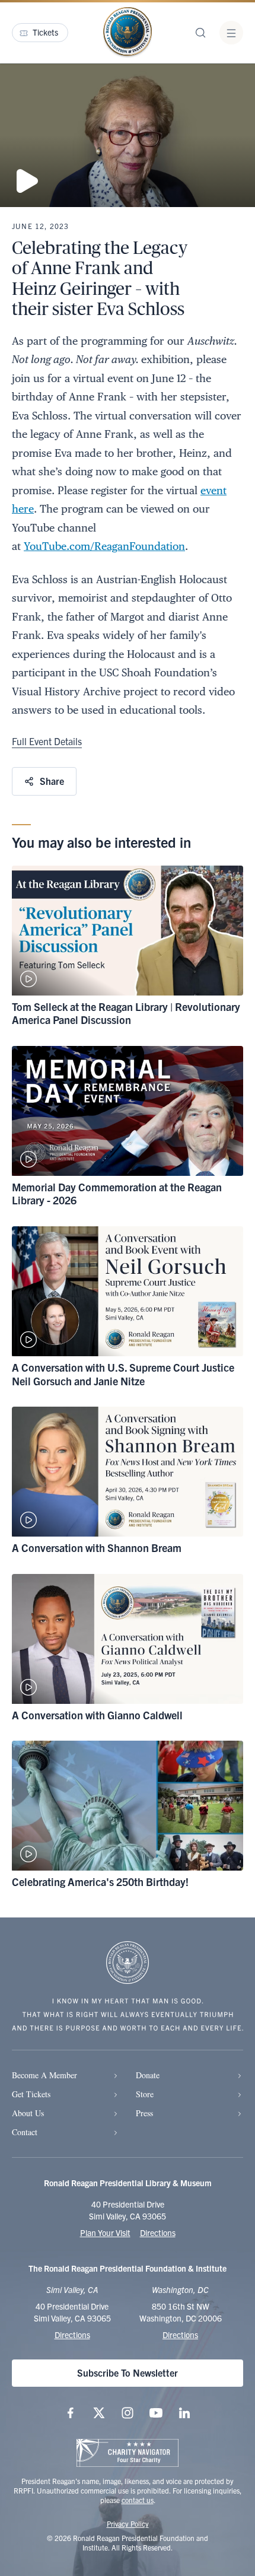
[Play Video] (128, 135)
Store (145, 2094)
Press (144, 2113)
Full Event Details (47, 741)
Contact (25, 2132)
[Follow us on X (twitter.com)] (99, 2413)
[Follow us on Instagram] (128, 2413)
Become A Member (44, 2075)
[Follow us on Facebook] (71, 2413)
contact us (138, 2500)
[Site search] (200, 33)
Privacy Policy (128, 2523)
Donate (148, 2075)
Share (52, 781)
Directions (158, 2232)
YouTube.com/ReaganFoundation (104, 546)
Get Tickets (31, 2094)
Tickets (45, 32)
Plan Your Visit (105, 2232)
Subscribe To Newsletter (128, 2373)
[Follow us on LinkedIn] (184, 2413)
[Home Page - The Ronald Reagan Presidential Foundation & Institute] (128, 33)
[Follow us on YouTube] (156, 2413)
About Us (28, 2113)
